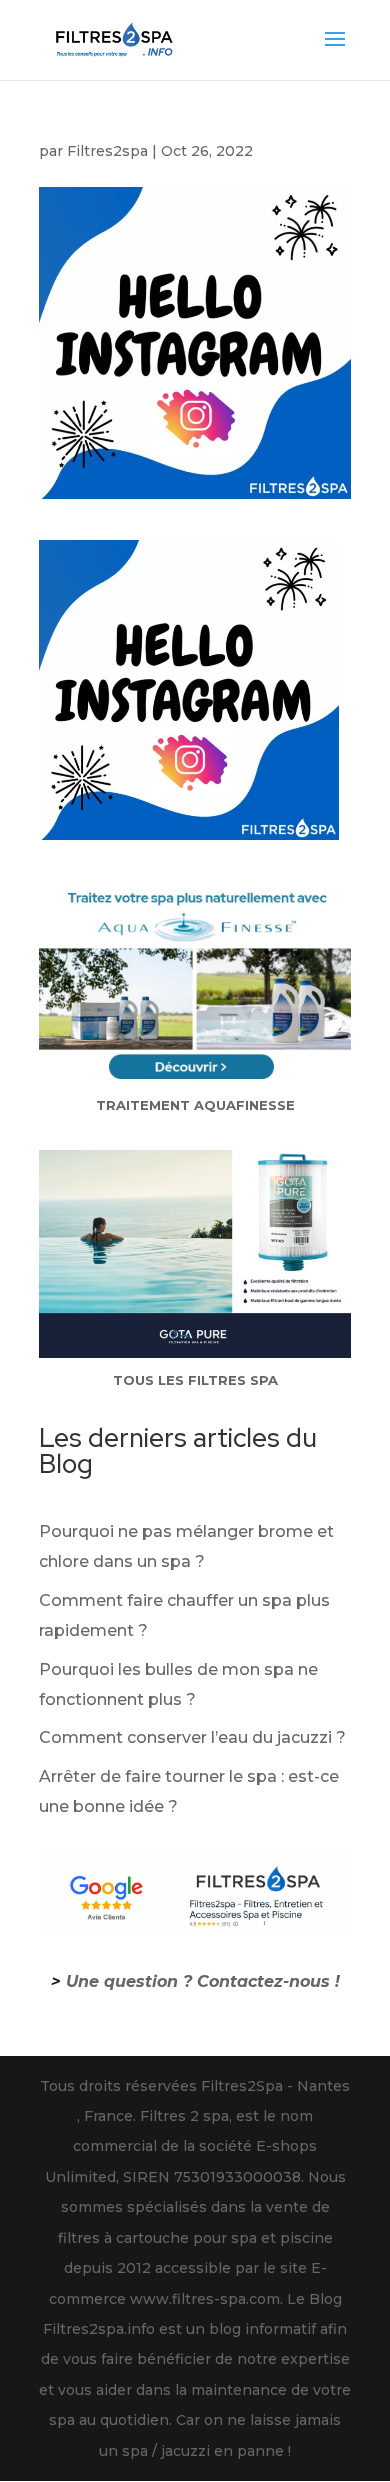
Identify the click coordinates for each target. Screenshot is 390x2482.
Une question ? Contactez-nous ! (203, 1981)
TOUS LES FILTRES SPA (195, 1380)
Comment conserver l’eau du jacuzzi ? (192, 1737)
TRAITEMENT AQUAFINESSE (195, 1105)
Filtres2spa (107, 151)
